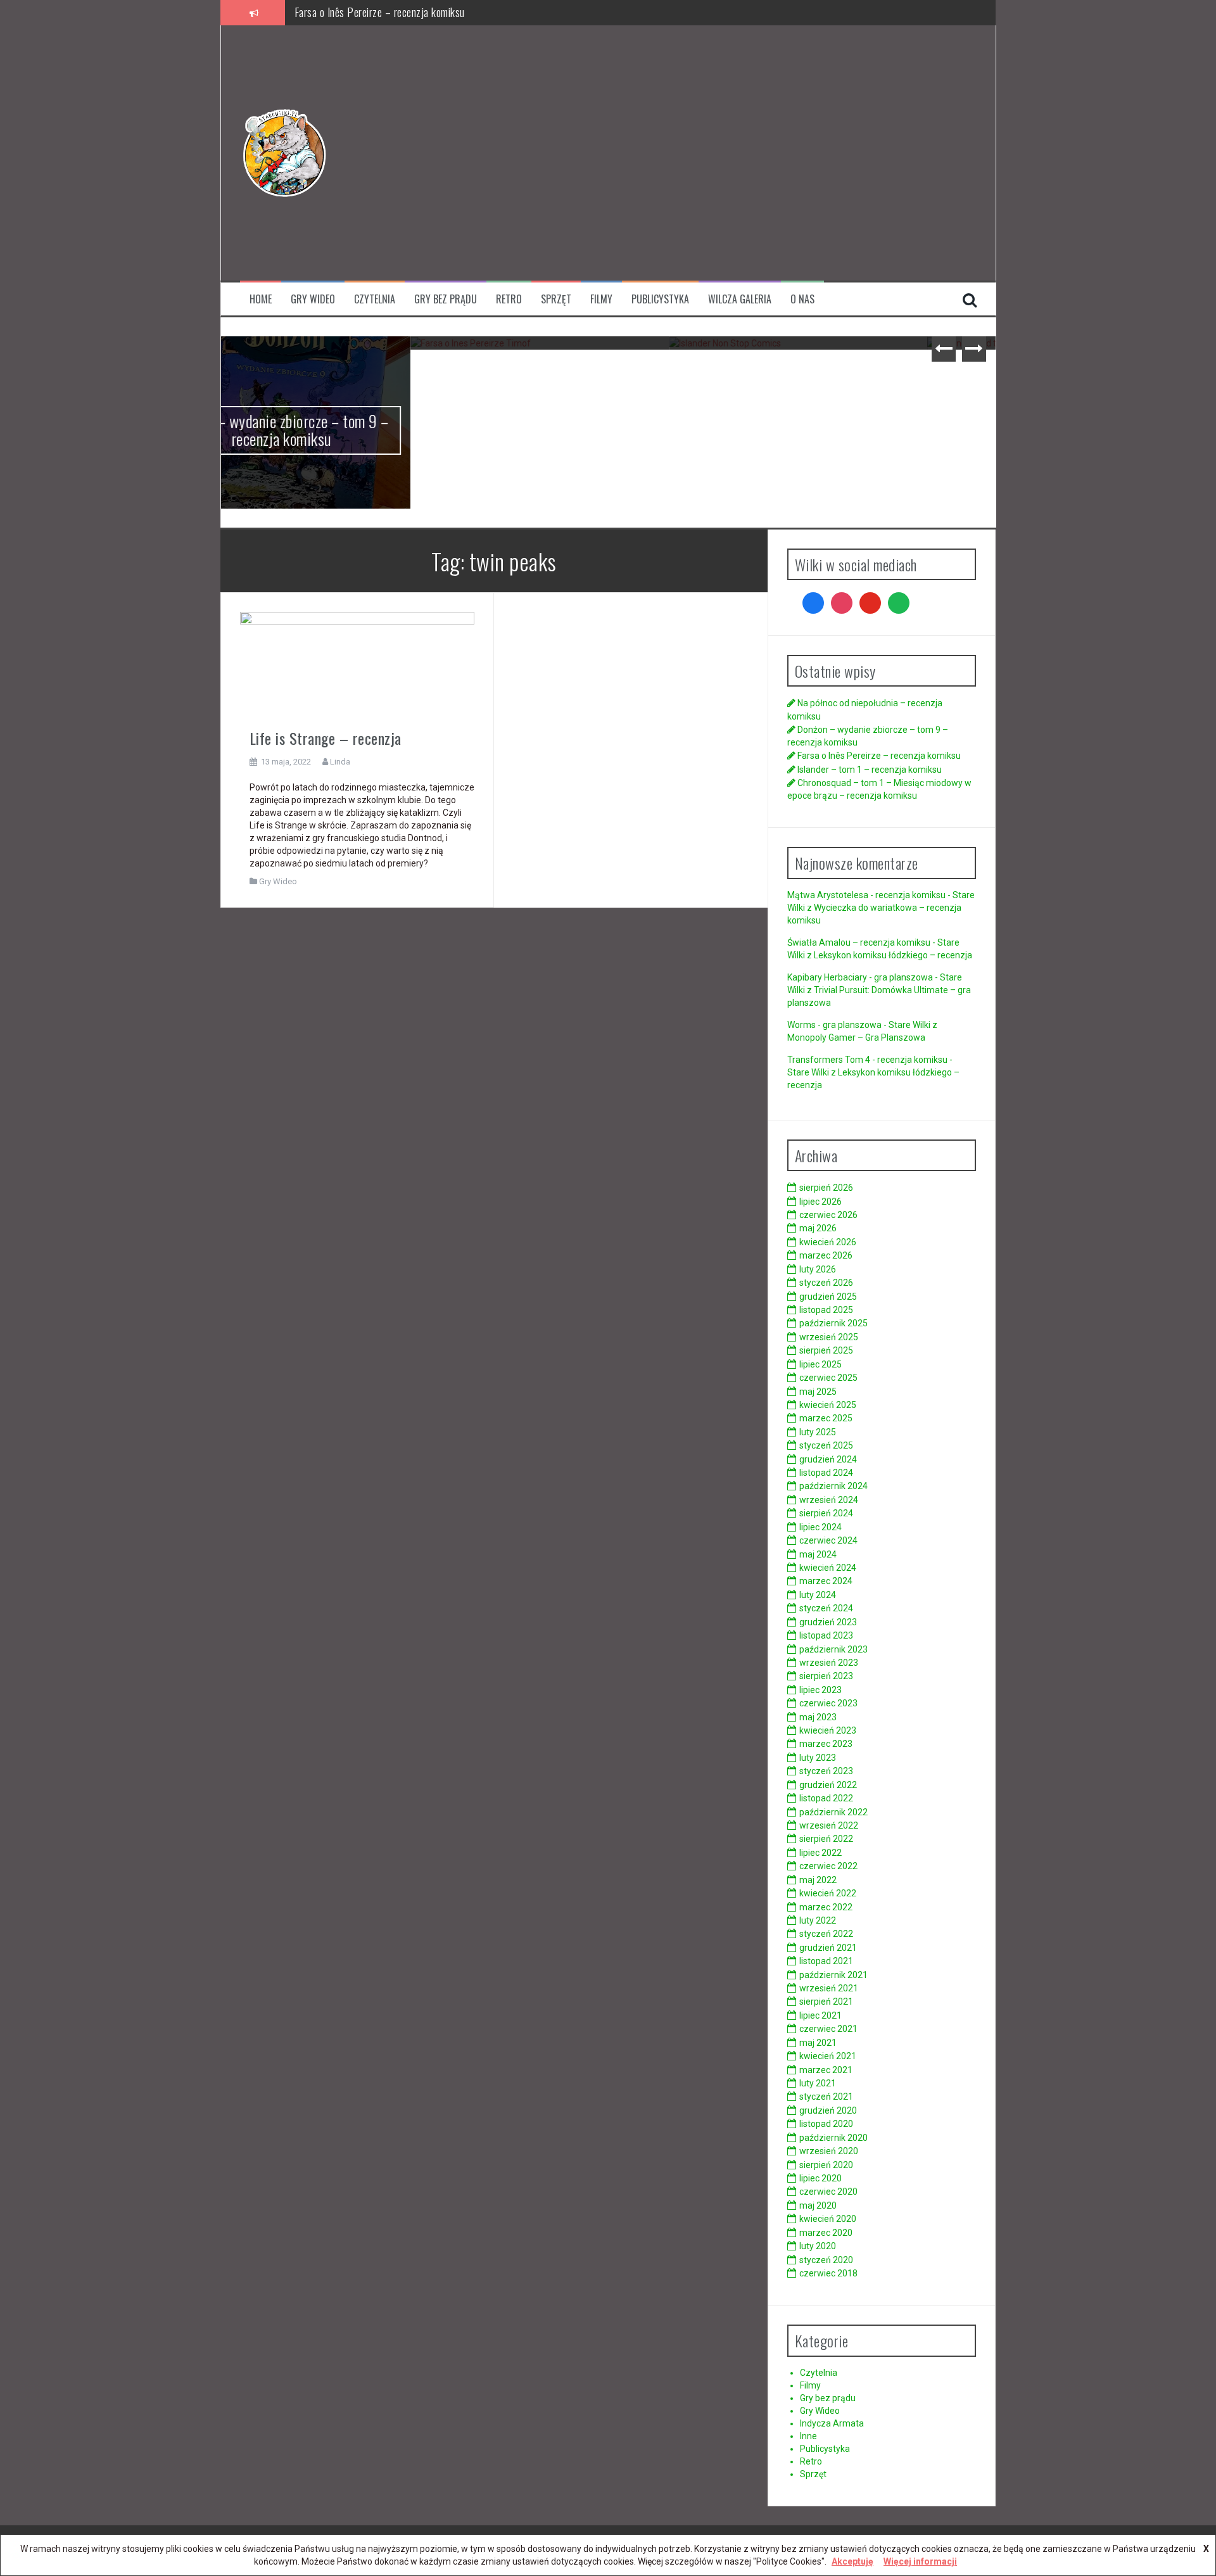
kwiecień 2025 (828, 1405)
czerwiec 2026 (828, 1215)
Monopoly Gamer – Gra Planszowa (856, 1037)
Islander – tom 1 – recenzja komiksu (369, 12)
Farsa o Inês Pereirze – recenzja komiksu (350, 374)
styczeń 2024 (826, 1608)
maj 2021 (818, 2043)
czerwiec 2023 (828, 1703)
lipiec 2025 (820, 1364)
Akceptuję (852, 2561)
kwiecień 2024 (828, 1568)
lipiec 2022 (820, 1853)
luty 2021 (818, 2083)
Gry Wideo (313, 299)
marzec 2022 (826, 1907)
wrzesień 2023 (829, 1663)
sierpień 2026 (826, 1188)
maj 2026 (818, 1228)
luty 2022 (818, 1920)
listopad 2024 (826, 1473)
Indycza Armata (832, 2423)
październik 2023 (833, 1649)
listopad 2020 (826, 2124)
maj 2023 (818, 1717)
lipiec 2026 (820, 1202)
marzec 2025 (826, 1418)
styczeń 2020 (826, 2260)
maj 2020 (818, 2205)
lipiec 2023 (820, 1690)
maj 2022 (818, 1880)
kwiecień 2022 (828, 1893)
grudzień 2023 (828, 1622)
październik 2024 (833, 1486)
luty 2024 (818, 1595)
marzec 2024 (826, 1581)
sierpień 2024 (826, 1513)
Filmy (601, 299)
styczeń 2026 (826, 1283)
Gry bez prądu (446, 299)
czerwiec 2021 (828, 2029)
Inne (808, 2436)
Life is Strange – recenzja (326, 738)
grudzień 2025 (828, 1297)
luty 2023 (818, 1758)
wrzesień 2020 (829, 2151)
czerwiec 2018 (828, 2273)
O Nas (802, 299)
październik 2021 (833, 1975)
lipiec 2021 (820, 2015)
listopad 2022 (826, 1798)
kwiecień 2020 (828, 2219)
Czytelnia (375, 299)
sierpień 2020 (826, 2165)
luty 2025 (818, 1432)
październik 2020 (833, 2138)
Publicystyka (660, 299)
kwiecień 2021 (828, 2056)
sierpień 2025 (826, 1350)
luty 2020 (818, 2246)
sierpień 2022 (826, 1839)
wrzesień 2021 (829, 1988)
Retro (509, 299)
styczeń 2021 (826, 2097)
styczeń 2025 (826, 1445)
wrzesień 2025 (829, 1337)
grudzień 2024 (828, 1459)
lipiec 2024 (820, 1527)
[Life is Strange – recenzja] (358, 665)
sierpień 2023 (826, 1676)
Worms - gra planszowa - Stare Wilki (859, 1025)
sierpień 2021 (826, 2002)
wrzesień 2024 (829, 1500)
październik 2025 (833, 1323)
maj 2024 (818, 1554)
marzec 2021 (826, 2070)
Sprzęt (556, 299)
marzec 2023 (826, 1744)
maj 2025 (818, 1392)
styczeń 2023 (826, 1771)
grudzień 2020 (828, 2110)
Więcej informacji (920, 2561)
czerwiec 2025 (828, 1378)
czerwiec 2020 (828, 2192)
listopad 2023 (826, 1635)
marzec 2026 (826, 1255)
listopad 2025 (826, 1310)
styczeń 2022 (826, 1934)
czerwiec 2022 (828, 1866)
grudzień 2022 (828, 1785)
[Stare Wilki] (284, 152)
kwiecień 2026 (828, 1242)
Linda (340, 762)
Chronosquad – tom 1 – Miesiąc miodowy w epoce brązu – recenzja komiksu (867, 383)
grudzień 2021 (828, 1948)
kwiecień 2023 (828, 1730)
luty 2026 (818, 1269)
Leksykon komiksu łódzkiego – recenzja (893, 955)
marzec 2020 (826, 2233)
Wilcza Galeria (740, 299)
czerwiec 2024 (828, 1540)
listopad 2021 (826, 1961)
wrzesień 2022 (829, 1825)
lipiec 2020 (820, 2178)
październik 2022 (833, 1812)
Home (261, 299)
